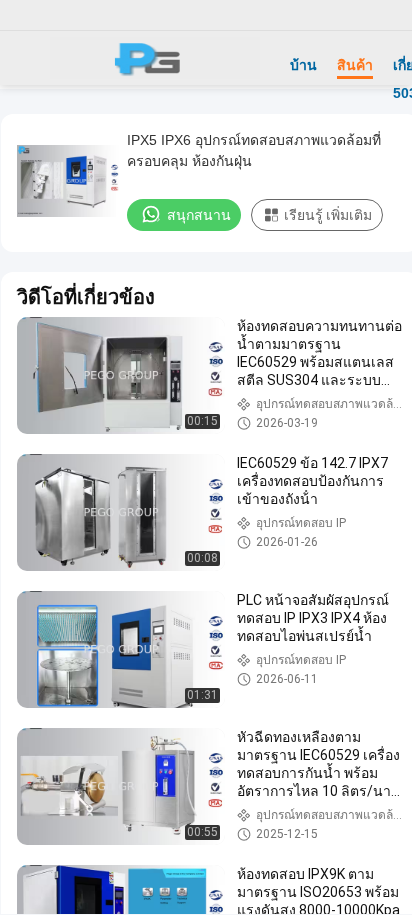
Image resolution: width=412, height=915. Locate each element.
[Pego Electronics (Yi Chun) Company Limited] (155, 58)
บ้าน (303, 65)
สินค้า (355, 65)
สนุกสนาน (199, 215)
